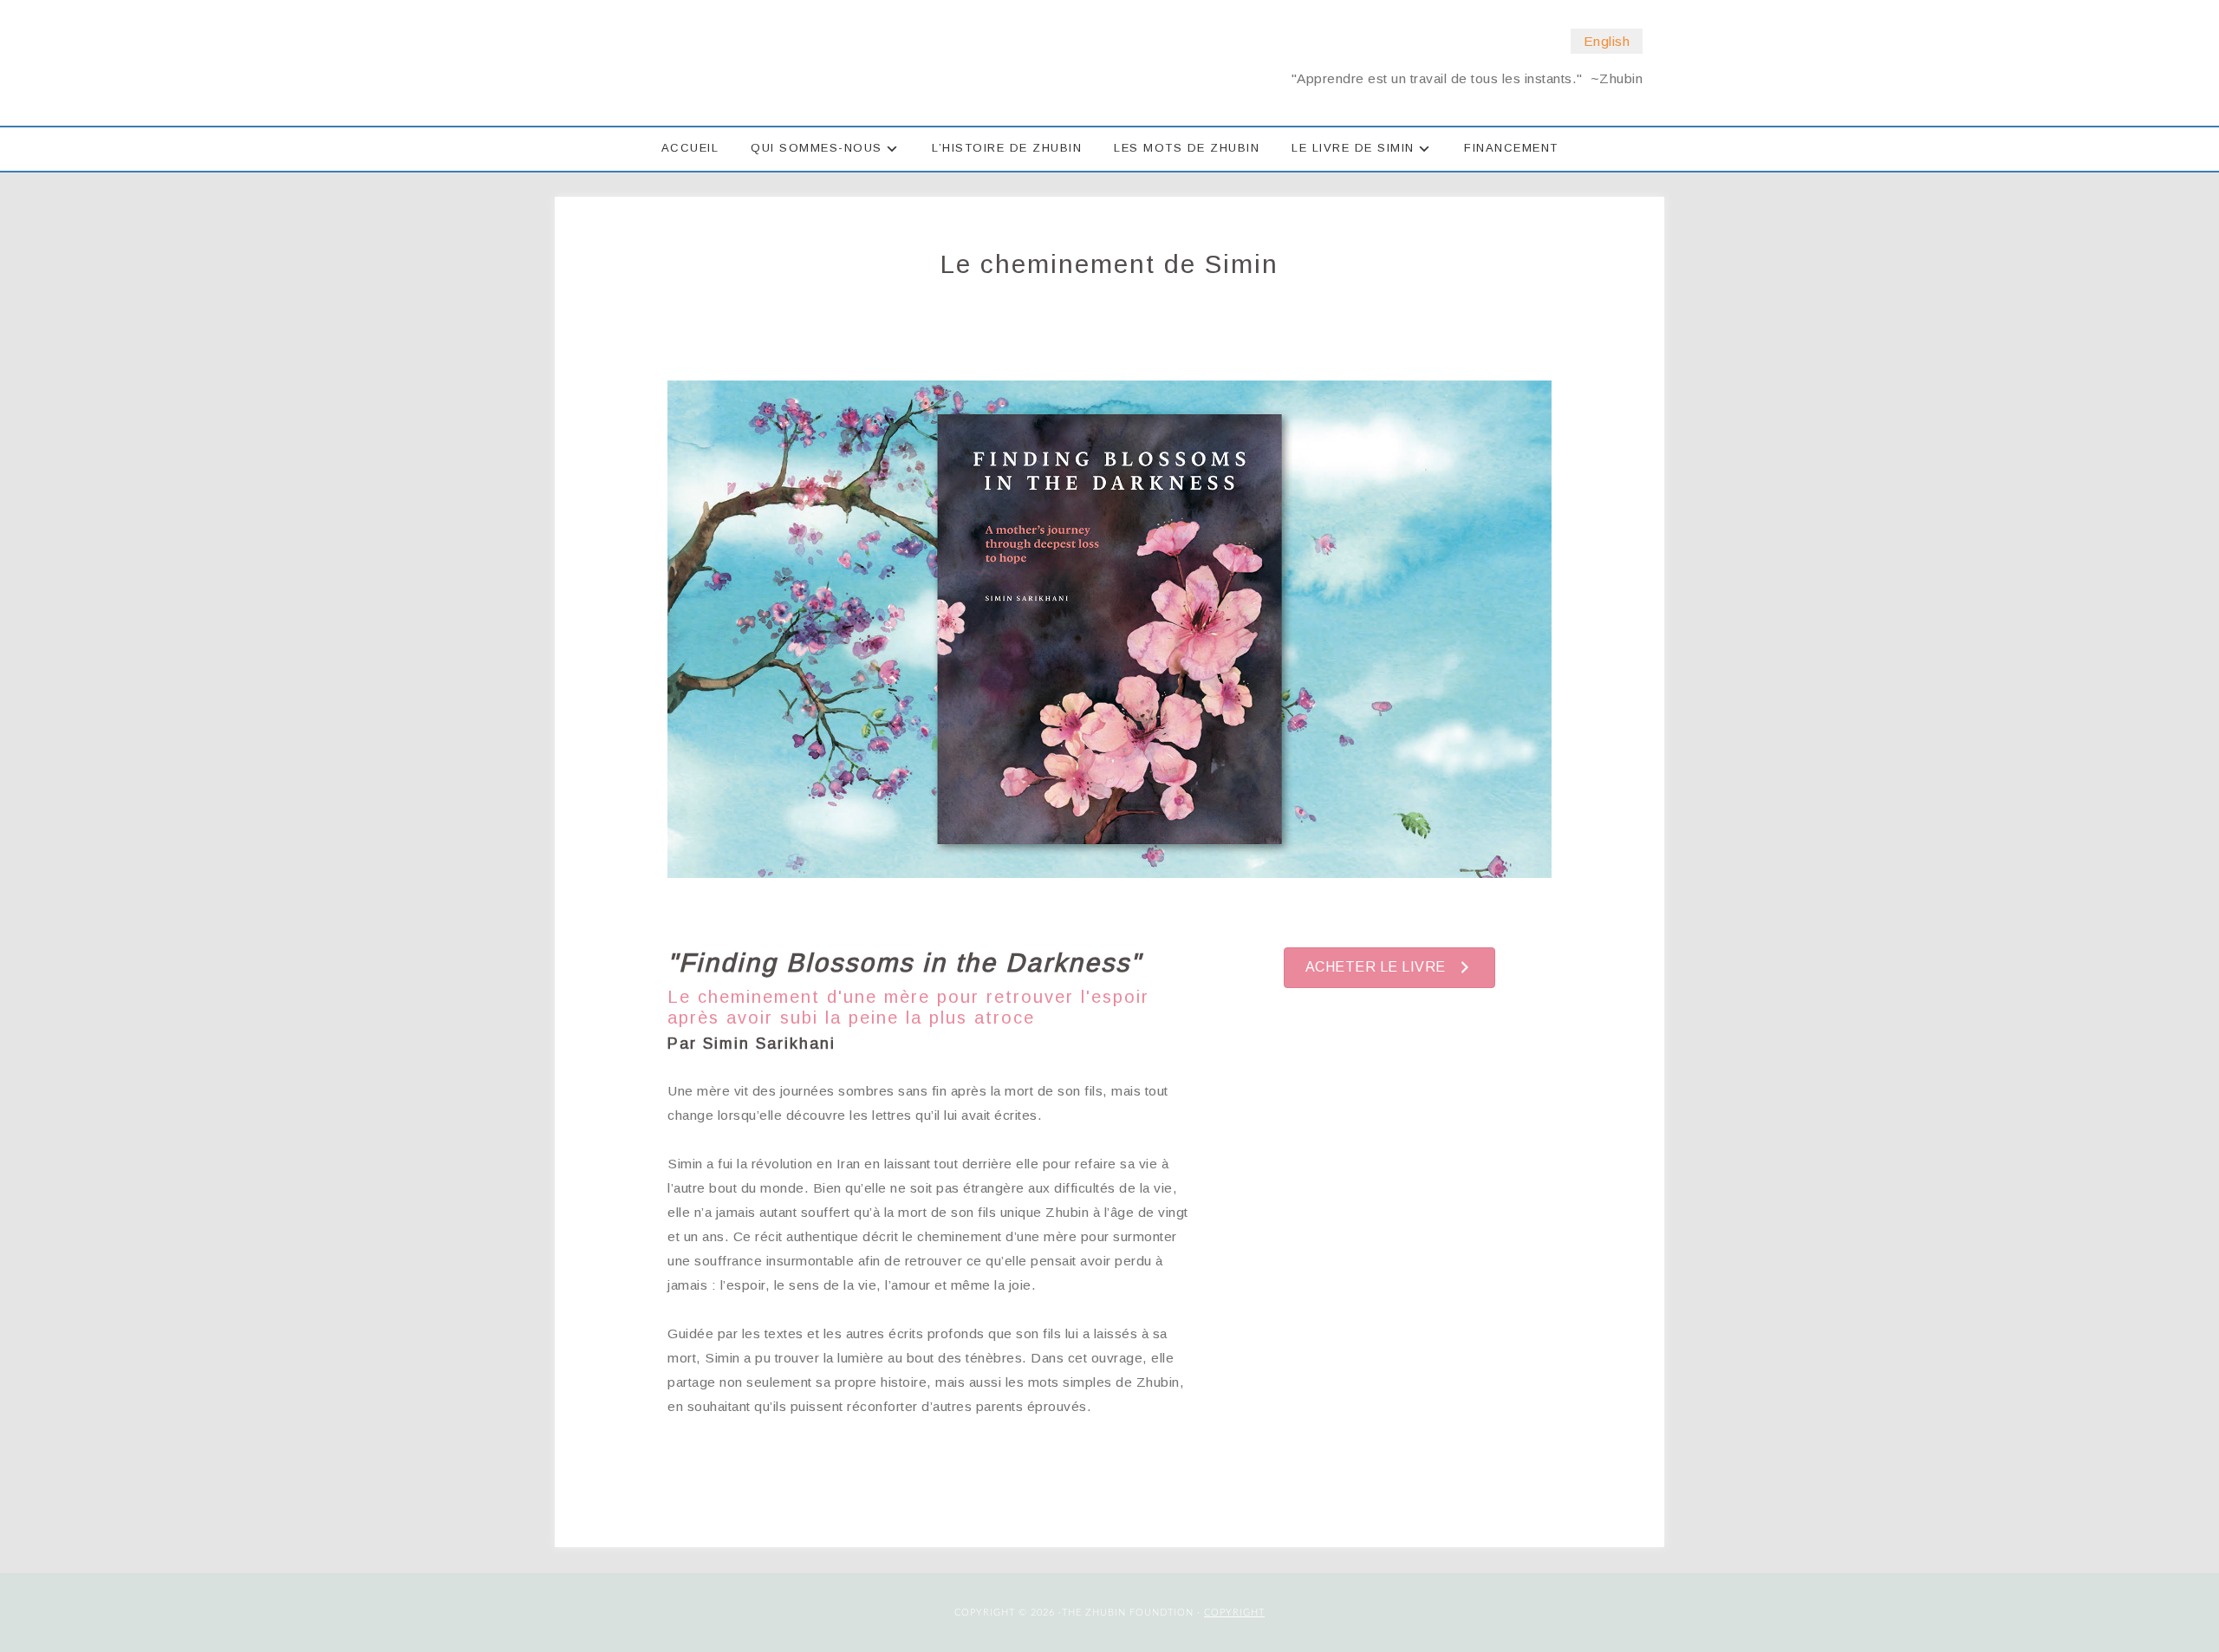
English (1607, 41)
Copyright (1234, 1613)
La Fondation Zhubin (771, 62)
